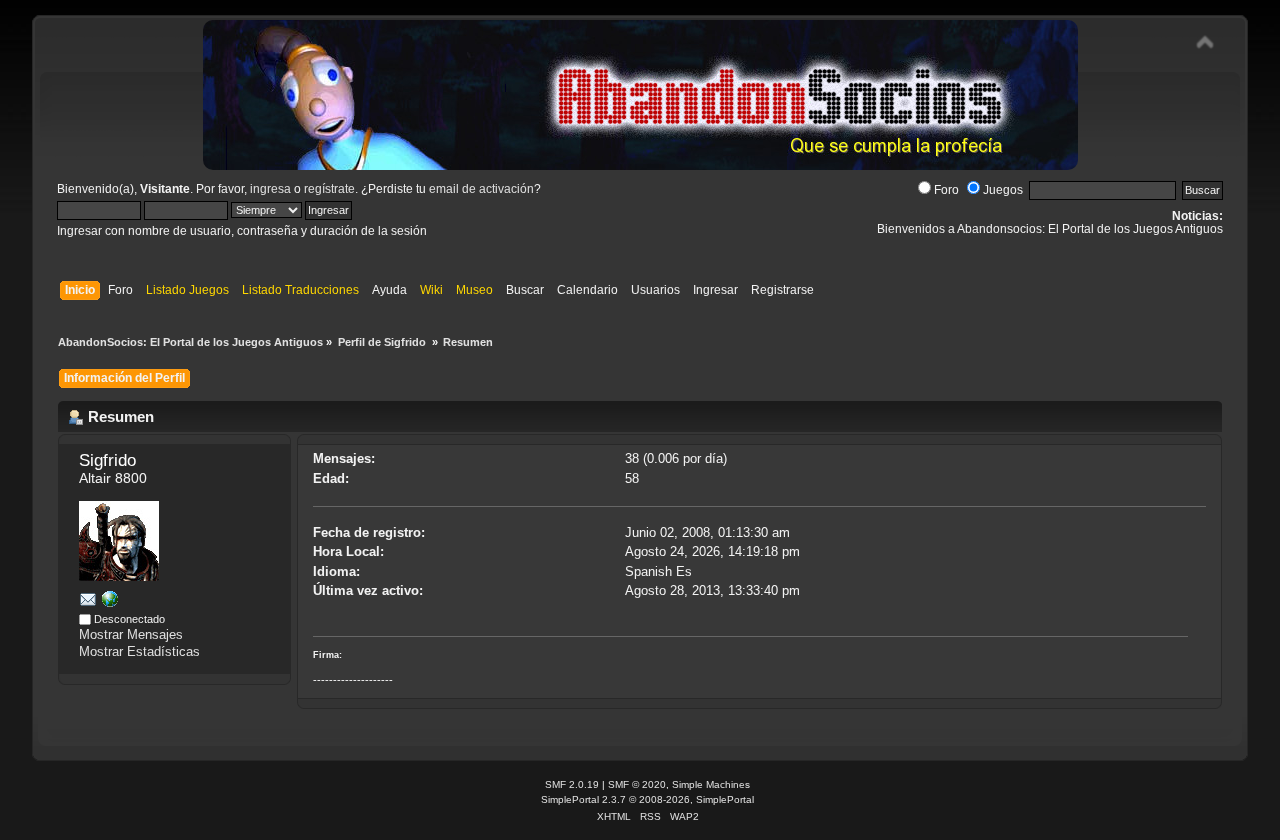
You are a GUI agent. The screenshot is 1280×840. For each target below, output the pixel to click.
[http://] (110, 602)
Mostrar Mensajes (131, 634)
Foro (946, 190)
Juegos (1003, 190)
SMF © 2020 (637, 784)
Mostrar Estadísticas (139, 651)
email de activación (481, 189)
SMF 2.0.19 (572, 784)
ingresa (270, 189)
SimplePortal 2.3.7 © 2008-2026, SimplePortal (647, 799)
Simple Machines (711, 784)
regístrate (329, 189)
